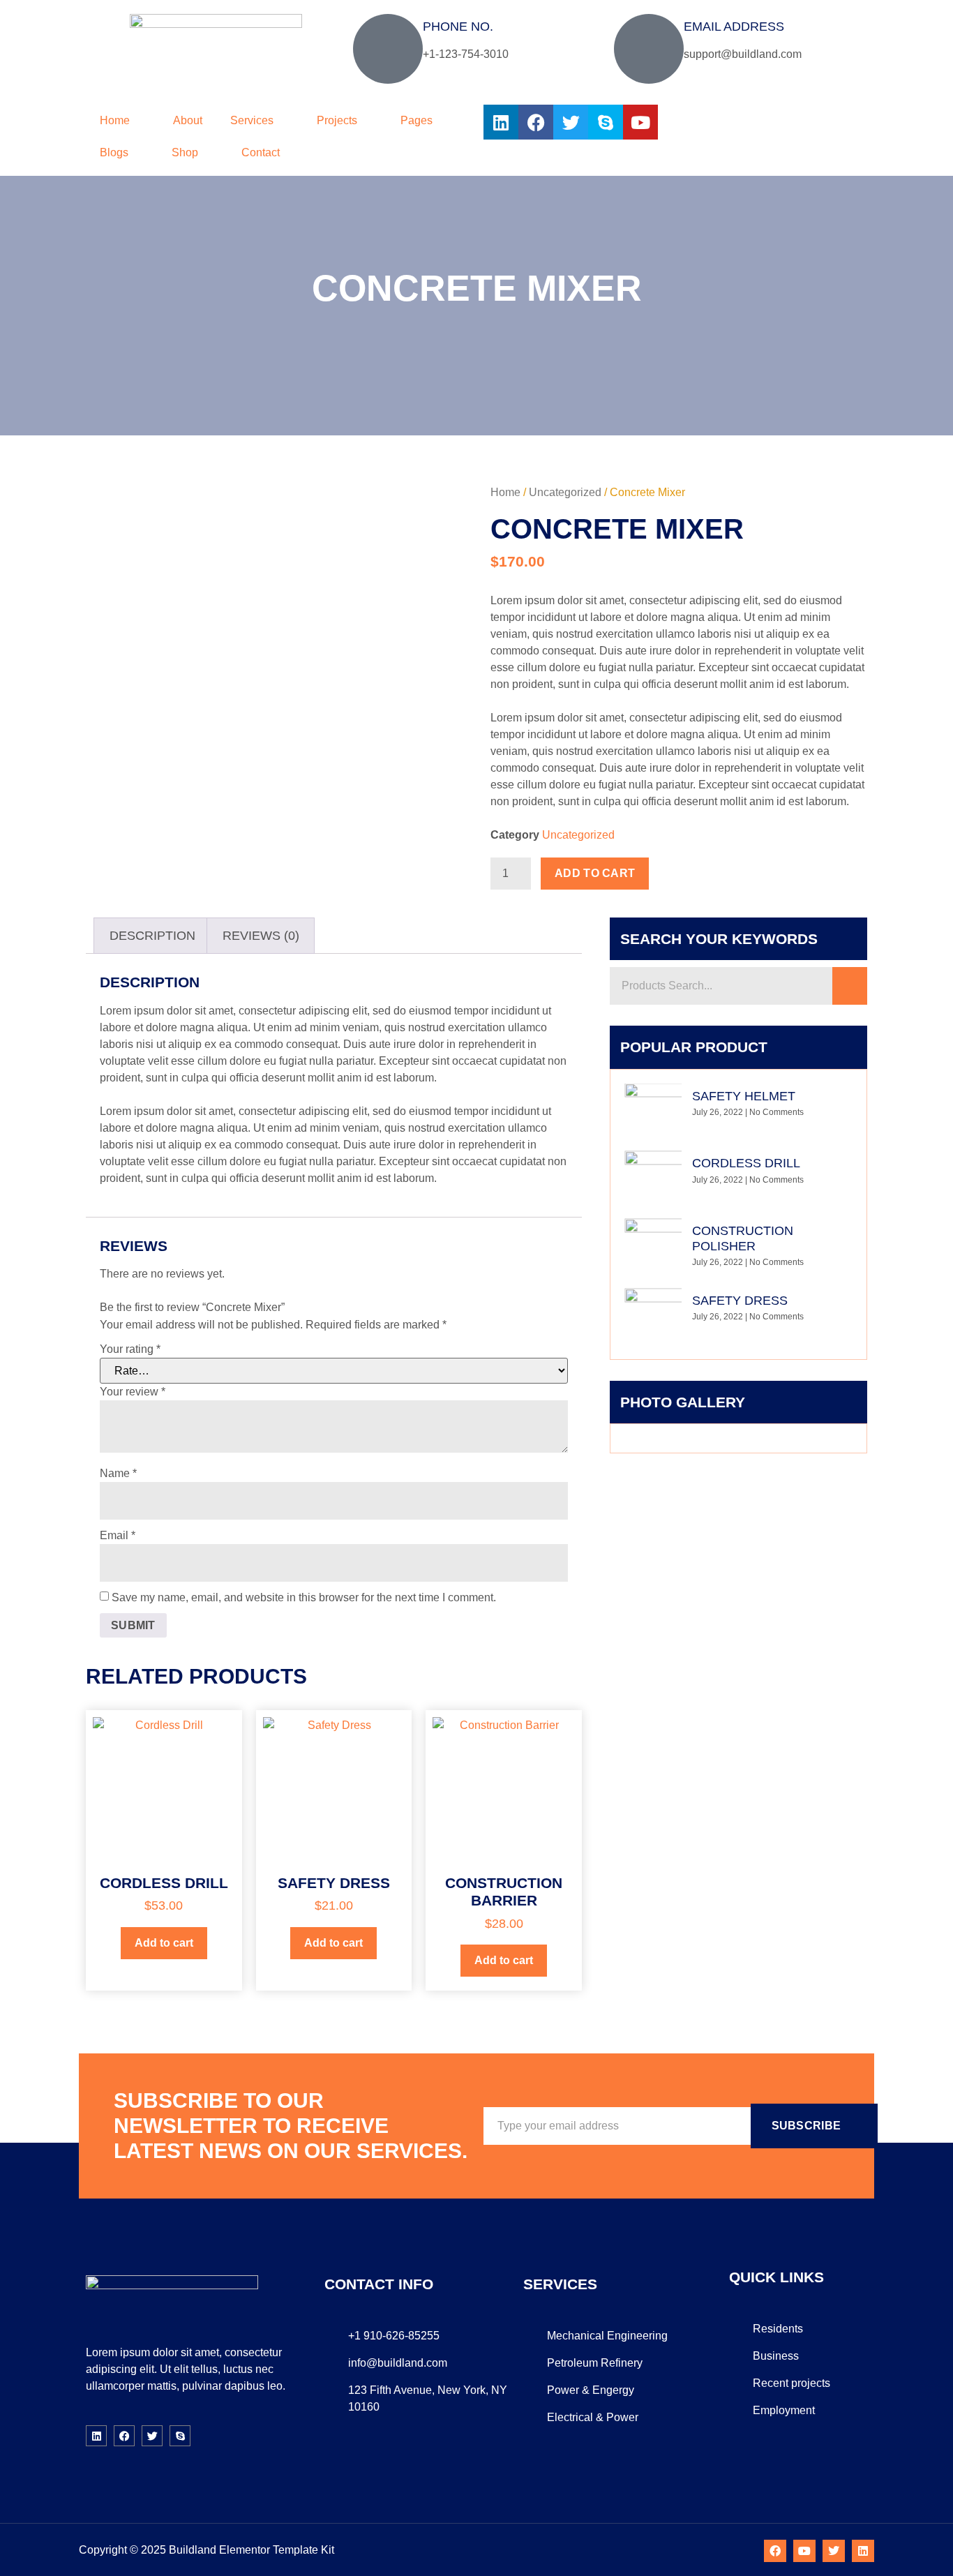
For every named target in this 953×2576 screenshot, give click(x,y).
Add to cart (595, 873)
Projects (337, 120)
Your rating (130, 1349)
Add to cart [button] (164, 1943)
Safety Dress (740, 1301)
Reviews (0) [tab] (261, 936)
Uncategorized (565, 492)
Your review (133, 1392)
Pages (417, 120)
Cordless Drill (746, 1163)
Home (115, 120)
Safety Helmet (744, 1096)
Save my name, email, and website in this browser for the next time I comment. (304, 1597)
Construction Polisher (743, 1238)
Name (118, 1473)
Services (252, 120)
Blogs (114, 152)
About (188, 120)
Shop (185, 152)
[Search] (850, 986)
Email (118, 1535)
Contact (261, 152)
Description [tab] (152, 936)
